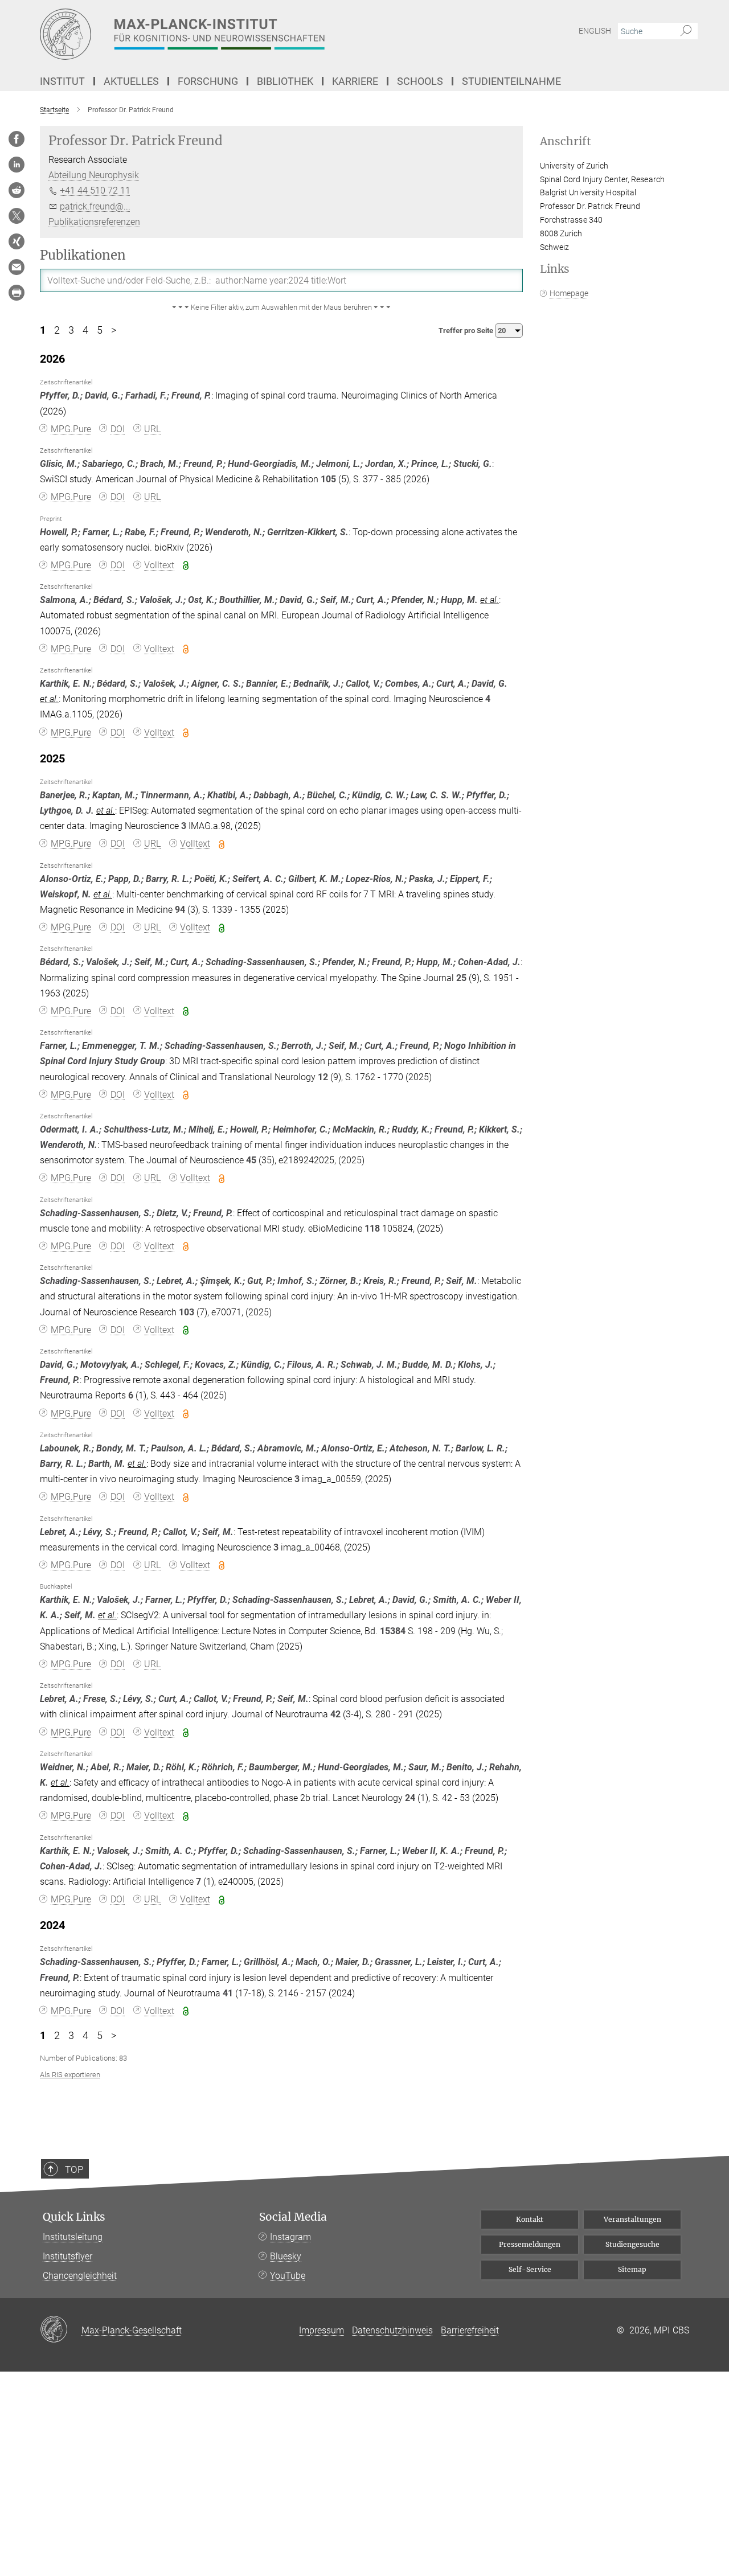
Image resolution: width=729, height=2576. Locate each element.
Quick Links (74, 2217)
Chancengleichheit (80, 2276)
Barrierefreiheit (470, 2330)
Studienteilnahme (511, 81)
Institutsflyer (67, 2256)
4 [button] (85, 330)
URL (152, 429)
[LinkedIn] (17, 165)
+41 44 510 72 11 (95, 190)
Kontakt (530, 2219)
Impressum (322, 2330)
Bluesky (286, 2256)
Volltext (159, 565)
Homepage (569, 293)
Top (74, 2169)
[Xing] (17, 241)
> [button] (114, 330)
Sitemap (632, 2269)
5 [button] (100, 330)
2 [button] (57, 330)
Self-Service (530, 2269)
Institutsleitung (73, 2237)
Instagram (290, 2237)
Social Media (293, 2217)
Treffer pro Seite (467, 331)
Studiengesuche (632, 2244)
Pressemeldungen (530, 2244)
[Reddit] (17, 190)
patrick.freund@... (95, 206)
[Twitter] (17, 216)
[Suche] (686, 31)
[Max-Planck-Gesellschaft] (61, 2330)
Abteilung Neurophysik (94, 175)
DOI (118, 429)
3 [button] (71, 330)
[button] (281, 307)
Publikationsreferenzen (94, 222)
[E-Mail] (17, 267)
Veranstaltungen (632, 2219)
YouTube (288, 2276)
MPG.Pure (71, 429)
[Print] (17, 293)
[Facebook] (17, 139)
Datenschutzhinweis (392, 2330)
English (595, 31)
